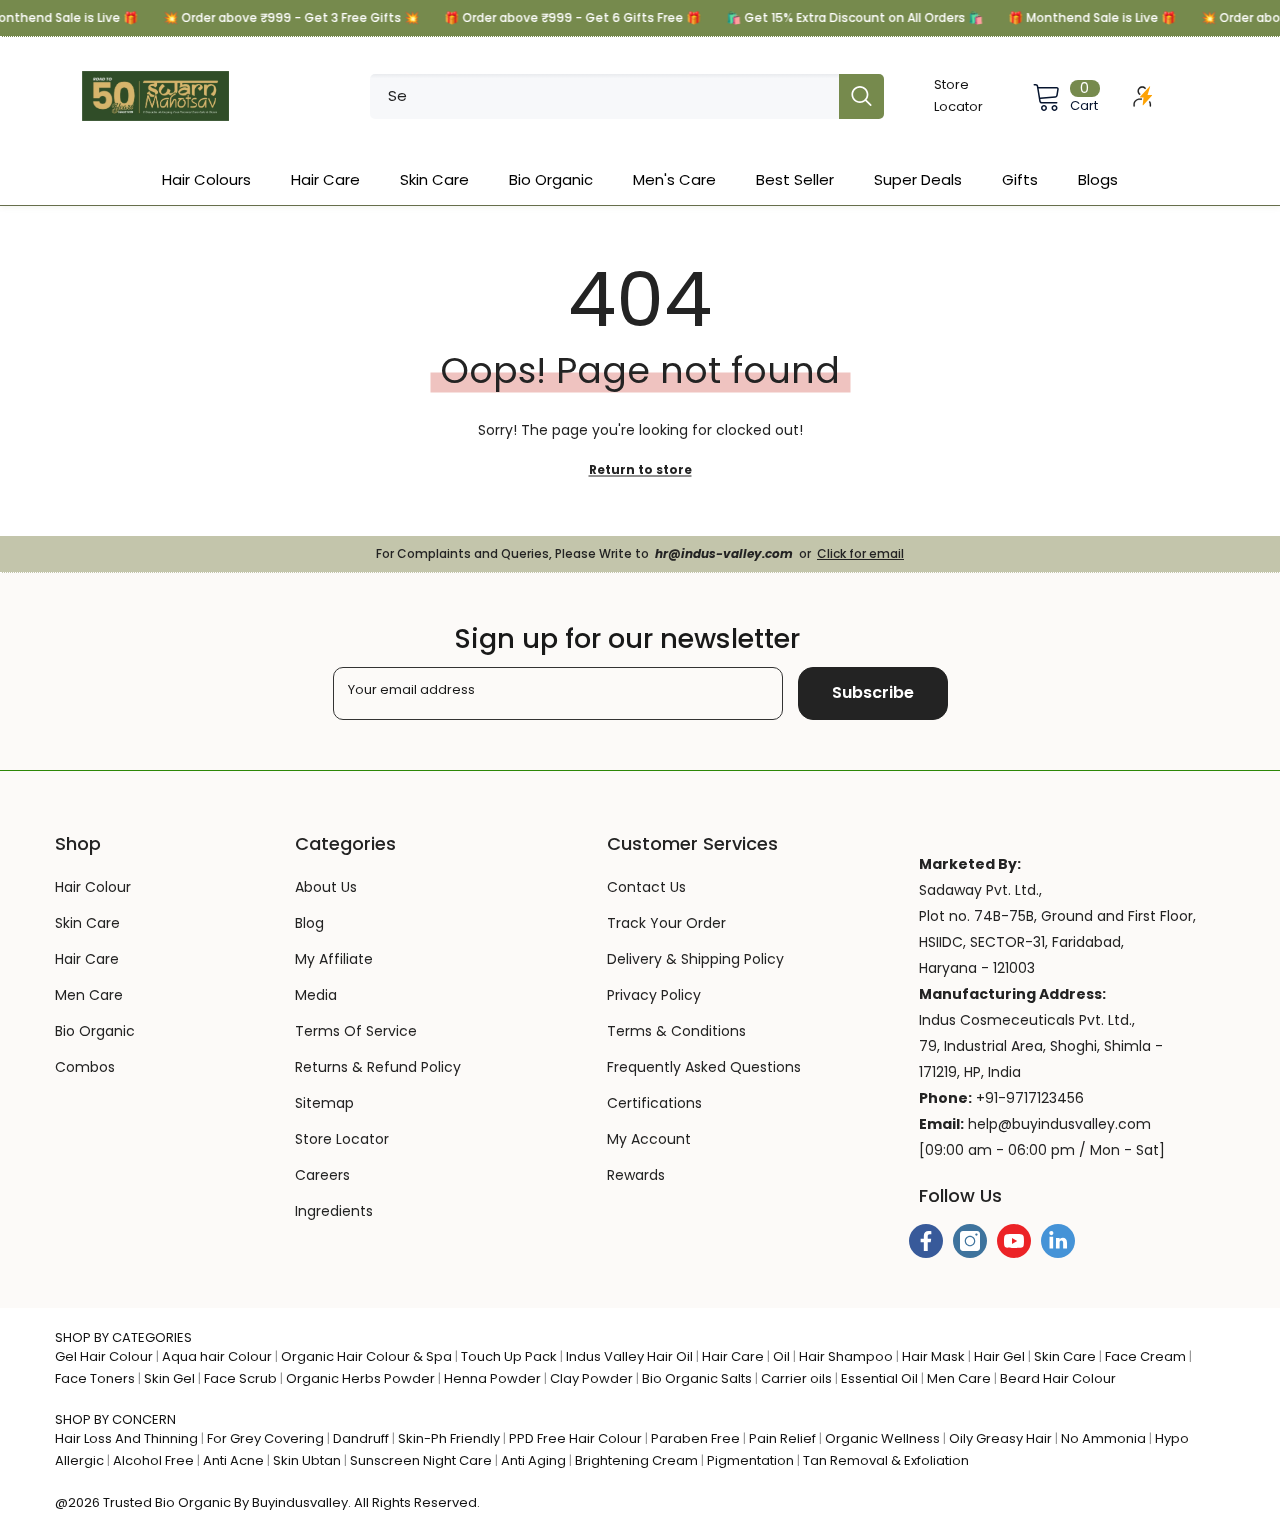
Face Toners (95, 1378)
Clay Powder (591, 1378)
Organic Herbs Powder (360, 1378)
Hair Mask (933, 1356)
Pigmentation (750, 1460)
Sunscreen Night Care (421, 1460)
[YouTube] (1014, 1241)
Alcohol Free (153, 1460)
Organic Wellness (882, 1438)
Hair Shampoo (846, 1356)
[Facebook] (926, 1241)
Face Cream (1145, 1356)
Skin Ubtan (307, 1460)
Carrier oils (796, 1378)
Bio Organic (193, 1502)
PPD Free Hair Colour (575, 1438)
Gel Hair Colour (104, 1356)
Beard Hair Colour (1058, 1378)
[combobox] (604, 96)
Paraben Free (695, 1438)
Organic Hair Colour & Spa (366, 1356)
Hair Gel (999, 1356)
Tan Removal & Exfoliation (886, 1460)
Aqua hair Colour (217, 1356)
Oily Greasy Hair (1000, 1438)
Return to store (640, 469)
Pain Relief (782, 1438)
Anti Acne (233, 1460)
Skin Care (1065, 1356)
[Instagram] (970, 1241)
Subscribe (873, 692)
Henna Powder (492, 1378)
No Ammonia (1103, 1438)
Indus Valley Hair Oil (629, 1356)
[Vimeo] (1058, 1241)
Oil (781, 1356)
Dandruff (361, 1438)
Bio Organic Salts (697, 1378)
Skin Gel (169, 1378)
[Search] (627, 96)
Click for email (860, 553)
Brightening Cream (636, 1460)
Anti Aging (533, 1460)
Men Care (959, 1378)
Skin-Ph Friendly (449, 1438)
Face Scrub (240, 1378)
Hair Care (733, 1356)
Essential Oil (879, 1378)
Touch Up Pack (509, 1356)
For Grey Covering (265, 1438)
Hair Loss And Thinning (126, 1438)
